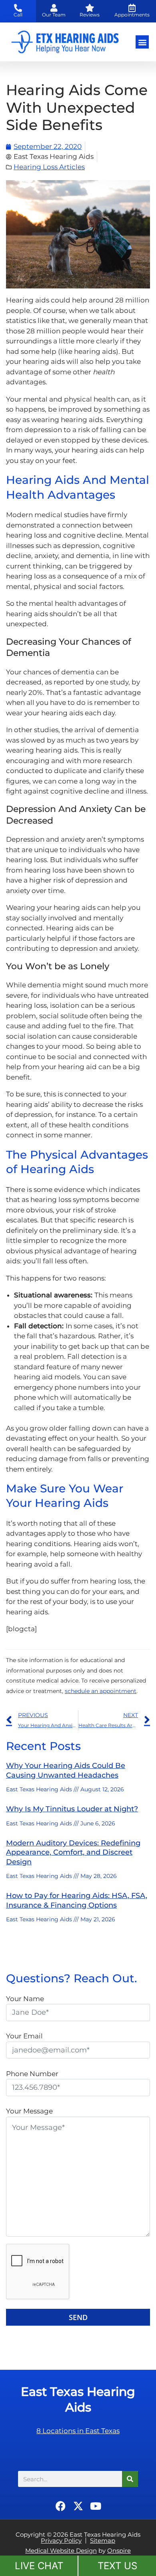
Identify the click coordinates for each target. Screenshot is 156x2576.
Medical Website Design (61, 2551)
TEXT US (117, 2566)
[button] (142, 42)
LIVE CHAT (39, 2566)
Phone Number (32, 2074)
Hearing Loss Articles (49, 167)
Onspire (119, 2551)
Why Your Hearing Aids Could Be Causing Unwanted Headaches (66, 1770)
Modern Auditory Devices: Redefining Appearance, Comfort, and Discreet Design (73, 1852)
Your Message (29, 2111)
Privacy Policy (61, 2540)
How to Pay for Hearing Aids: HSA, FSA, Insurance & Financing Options (77, 1900)
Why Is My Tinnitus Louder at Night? (72, 1809)
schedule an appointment (101, 1691)
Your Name (25, 1999)
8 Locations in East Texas (78, 2431)
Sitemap (103, 2540)
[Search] (130, 2479)
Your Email (24, 2036)
